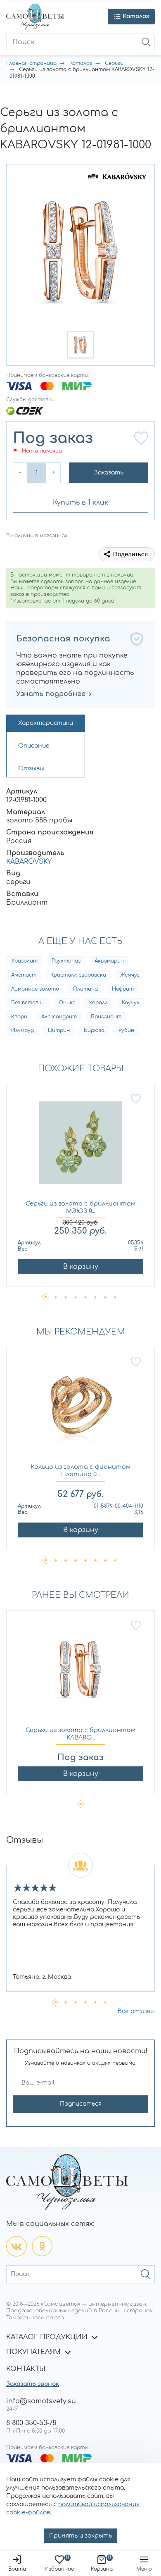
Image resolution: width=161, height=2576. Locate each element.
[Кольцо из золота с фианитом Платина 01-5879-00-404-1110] (80, 1410)
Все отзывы (136, 2011)
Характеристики (46, 723)
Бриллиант (106, 1017)
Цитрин (59, 1030)
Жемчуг (130, 975)
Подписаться (81, 2104)
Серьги (114, 63)
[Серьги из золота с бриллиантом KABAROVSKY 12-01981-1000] (80, 1673)
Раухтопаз (66, 961)
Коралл (98, 1003)
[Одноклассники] (42, 2246)
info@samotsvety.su (41, 2401)
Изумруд (22, 1030)
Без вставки (28, 1003)
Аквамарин (109, 961)
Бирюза (94, 1030)
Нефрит (123, 989)
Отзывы (31, 769)
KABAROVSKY (29, 862)
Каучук (131, 1003)
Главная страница (31, 63)
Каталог (81, 63)
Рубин (126, 1030)
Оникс (67, 1003)
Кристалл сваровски (78, 975)
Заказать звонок (33, 2384)
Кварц (19, 1017)
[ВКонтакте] (17, 2246)
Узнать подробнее (51, 694)
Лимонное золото (35, 989)
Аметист (24, 975)
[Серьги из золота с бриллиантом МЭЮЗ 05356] (80, 1147)
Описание (34, 746)
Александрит (59, 1017)
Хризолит (24, 961)
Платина (85, 989)
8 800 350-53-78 (31, 2423)
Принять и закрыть (80, 2536)
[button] (80, 345)
